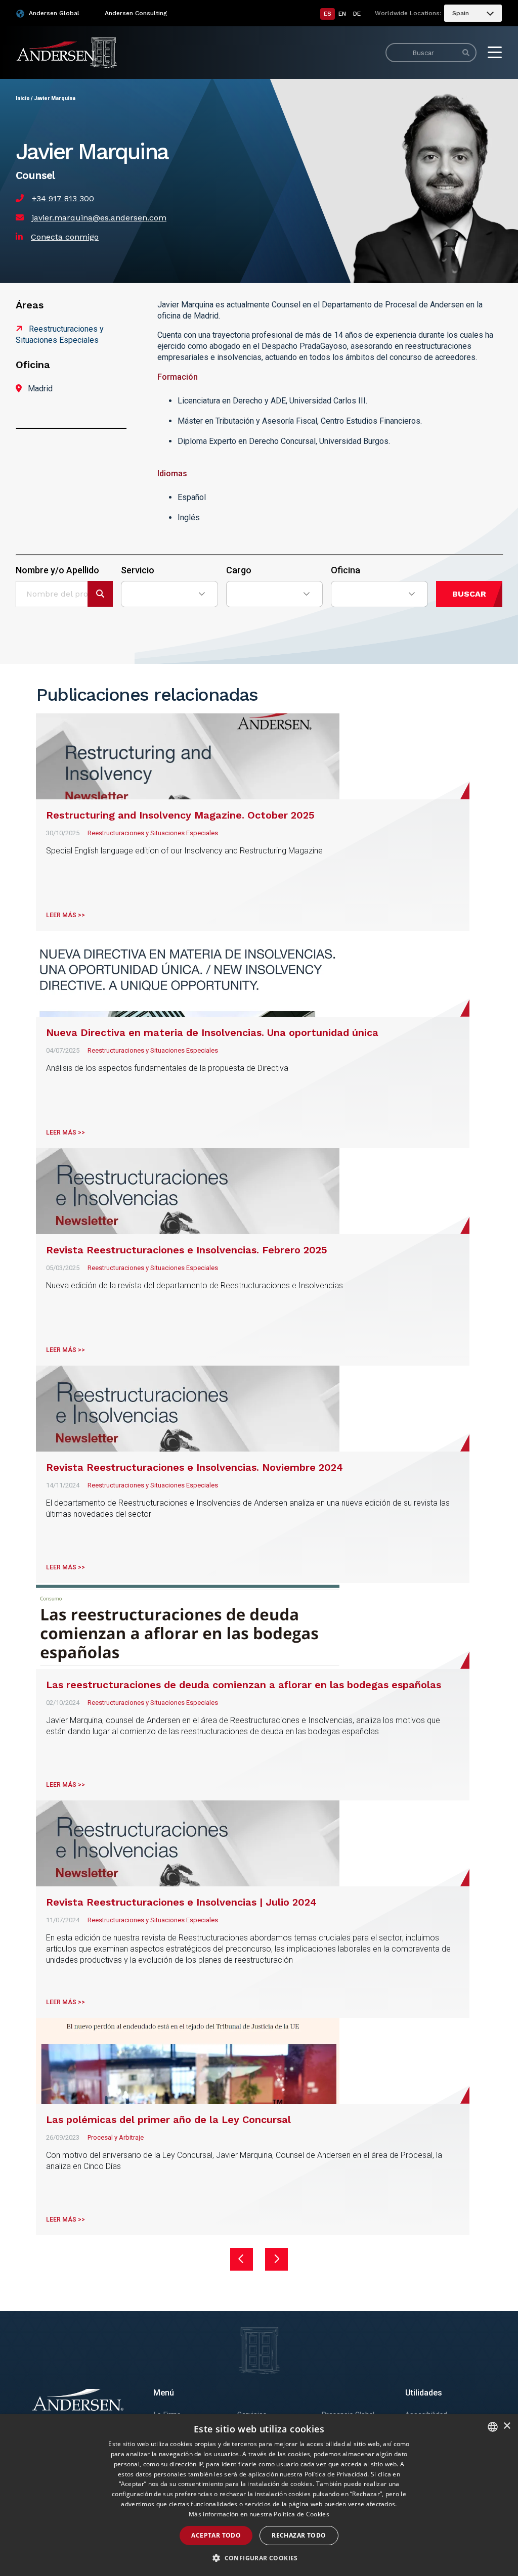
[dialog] (259, 2495)
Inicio (23, 98)
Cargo (239, 570)
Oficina (346, 570)
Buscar (469, 594)
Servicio (138, 570)
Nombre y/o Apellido (57, 570)
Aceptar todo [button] (216, 2535)
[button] (259, 2558)
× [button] (507, 2426)
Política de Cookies (301, 2514)
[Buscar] (466, 53)
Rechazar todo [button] (299, 2535)
